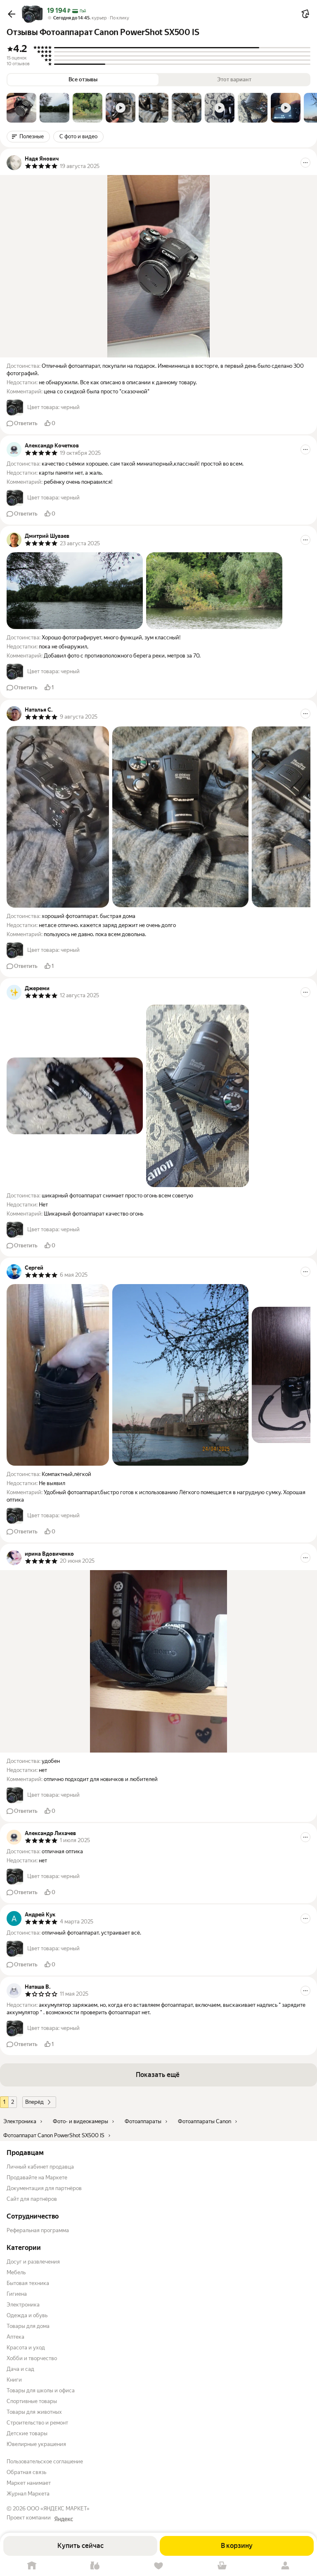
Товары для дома (28, 2326)
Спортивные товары (32, 2401)
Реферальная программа (38, 2230)
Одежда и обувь (27, 2315)
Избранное (158, 2566)
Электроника (23, 2305)
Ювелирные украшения (36, 2444)
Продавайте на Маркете (37, 2177)
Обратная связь (26, 2472)
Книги (14, 2380)
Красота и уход (26, 2348)
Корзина (222, 2566)
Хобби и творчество (32, 2358)
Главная (32, 2566)
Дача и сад (20, 2369)
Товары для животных (34, 2412)
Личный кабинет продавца (40, 2167)
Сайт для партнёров (32, 2199)
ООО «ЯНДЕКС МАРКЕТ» (58, 2509)
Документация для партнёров (44, 2188)
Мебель (16, 2272)
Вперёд (34, 2102)
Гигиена (17, 2294)
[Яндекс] (64, 2519)
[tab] (21, 108)
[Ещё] (305, 163)
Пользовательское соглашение (45, 2461)
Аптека (15, 2337)
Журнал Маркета (28, 2494)
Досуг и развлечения (33, 2262)
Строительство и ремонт (37, 2423)
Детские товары (27, 2433)
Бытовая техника (28, 2283)
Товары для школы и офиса (41, 2390)
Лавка (95, 2566)
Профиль (285, 2566)
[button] (12, 14)
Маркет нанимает (29, 2483)
